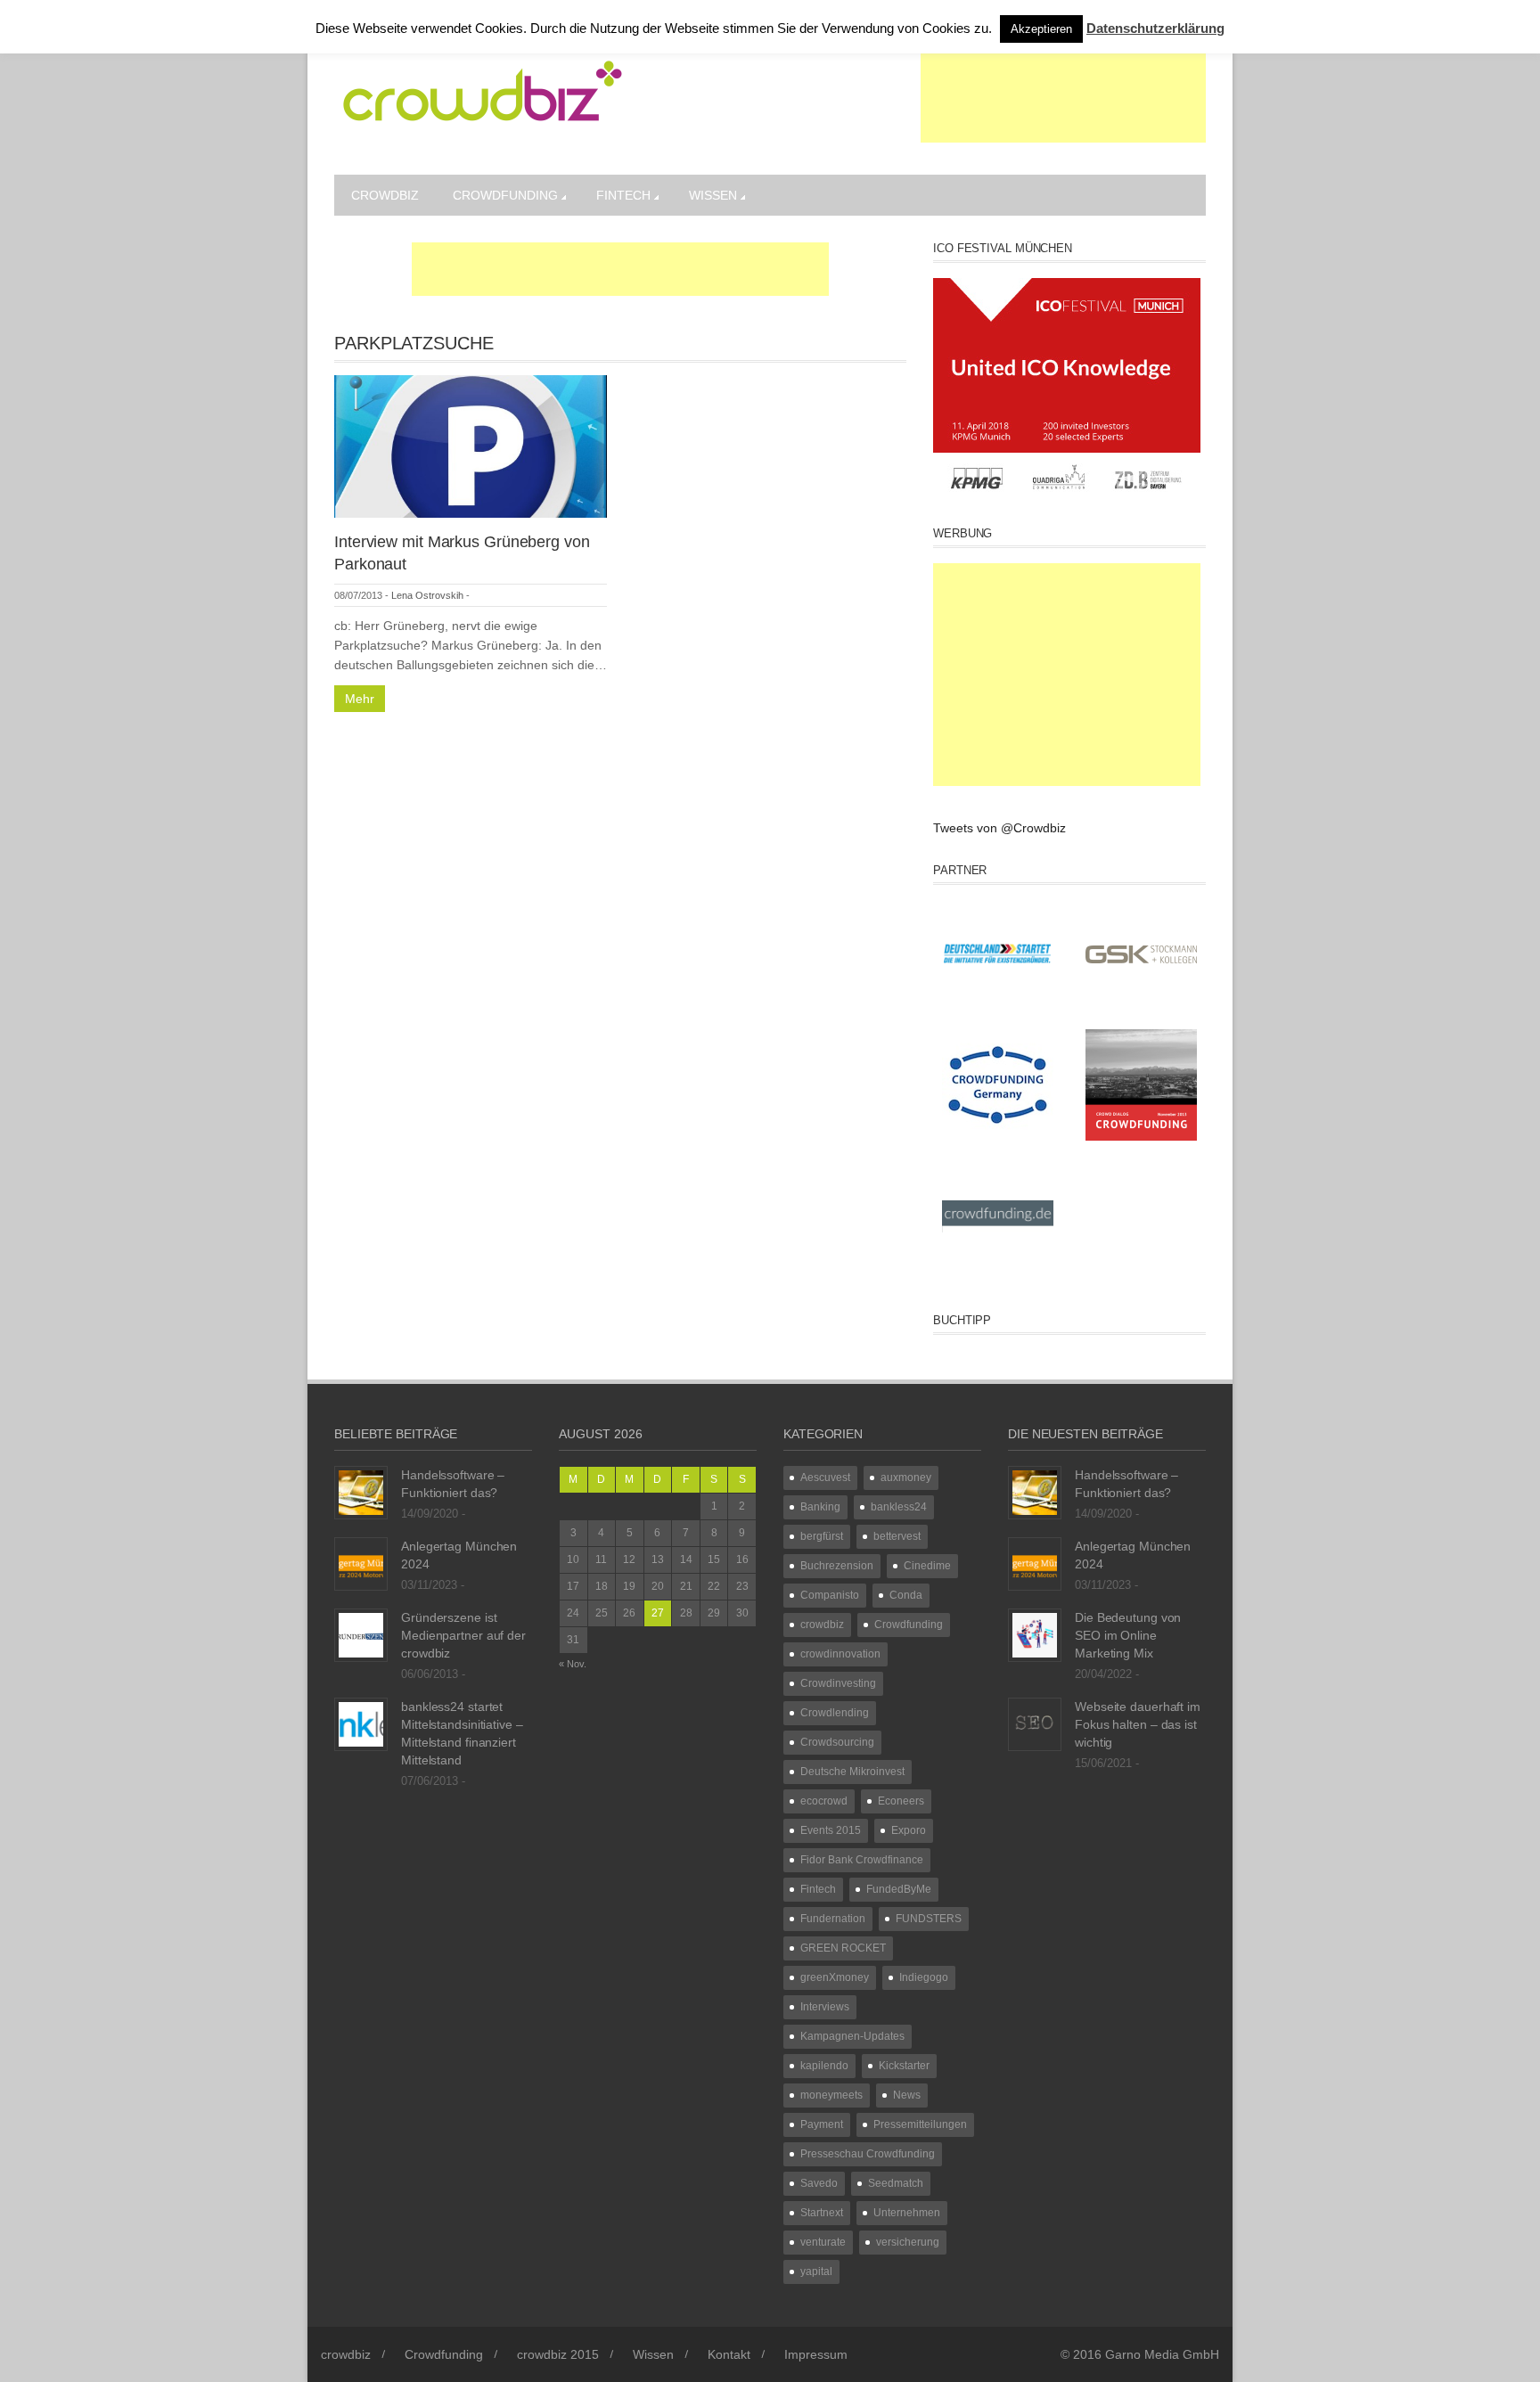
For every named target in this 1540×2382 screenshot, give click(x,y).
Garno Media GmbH (1162, 2354)
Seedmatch (896, 2183)
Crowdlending (835, 1713)
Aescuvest (825, 1477)
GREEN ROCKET (843, 1948)
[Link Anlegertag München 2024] (361, 1563)
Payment (822, 2124)
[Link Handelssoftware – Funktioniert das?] (361, 1492)
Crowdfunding (505, 195)
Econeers (901, 1801)
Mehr (360, 699)
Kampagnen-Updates (852, 2036)
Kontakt (729, 2354)
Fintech (623, 195)
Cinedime (927, 1566)
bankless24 (899, 1507)
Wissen (713, 195)
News (907, 2095)
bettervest (897, 1536)
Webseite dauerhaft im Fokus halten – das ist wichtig (1138, 1724)
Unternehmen (907, 2213)
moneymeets (831, 2095)
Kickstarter (904, 2066)
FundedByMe (899, 1889)
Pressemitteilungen (920, 2124)
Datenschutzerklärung (1155, 28)
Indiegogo (924, 1977)
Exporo (909, 1830)
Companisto (830, 1595)
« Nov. (573, 1664)
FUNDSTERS (929, 1919)
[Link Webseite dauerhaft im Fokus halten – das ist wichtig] (1035, 1723)
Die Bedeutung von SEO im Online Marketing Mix (1128, 1635)
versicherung (908, 2242)
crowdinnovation (840, 1654)
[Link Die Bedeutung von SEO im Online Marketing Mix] (1035, 1634)
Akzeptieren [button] (1041, 29)
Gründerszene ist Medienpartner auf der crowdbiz (463, 1635)
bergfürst (822, 1536)
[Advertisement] (1063, 98)
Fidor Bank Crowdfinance (862, 1860)
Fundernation (833, 1919)
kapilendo (824, 2066)
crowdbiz (385, 195)
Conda (906, 1595)
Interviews (825, 2007)
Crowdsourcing (837, 1742)
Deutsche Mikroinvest (852, 1772)
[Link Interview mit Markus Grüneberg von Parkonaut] (471, 446)
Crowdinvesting (838, 1683)
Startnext (822, 2213)
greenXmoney (835, 1977)
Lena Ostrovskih (427, 595)
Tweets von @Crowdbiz (999, 828)
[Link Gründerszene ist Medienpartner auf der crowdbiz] (361, 1634)
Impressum (816, 2354)
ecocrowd (824, 1801)
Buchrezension (837, 1566)
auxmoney (906, 1477)
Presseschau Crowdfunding (868, 2154)
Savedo (819, 2183)
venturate (823, 2242)
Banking (820, 1507)
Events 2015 (831, 1830)
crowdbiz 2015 (558, 2354)
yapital (816, 2271)
